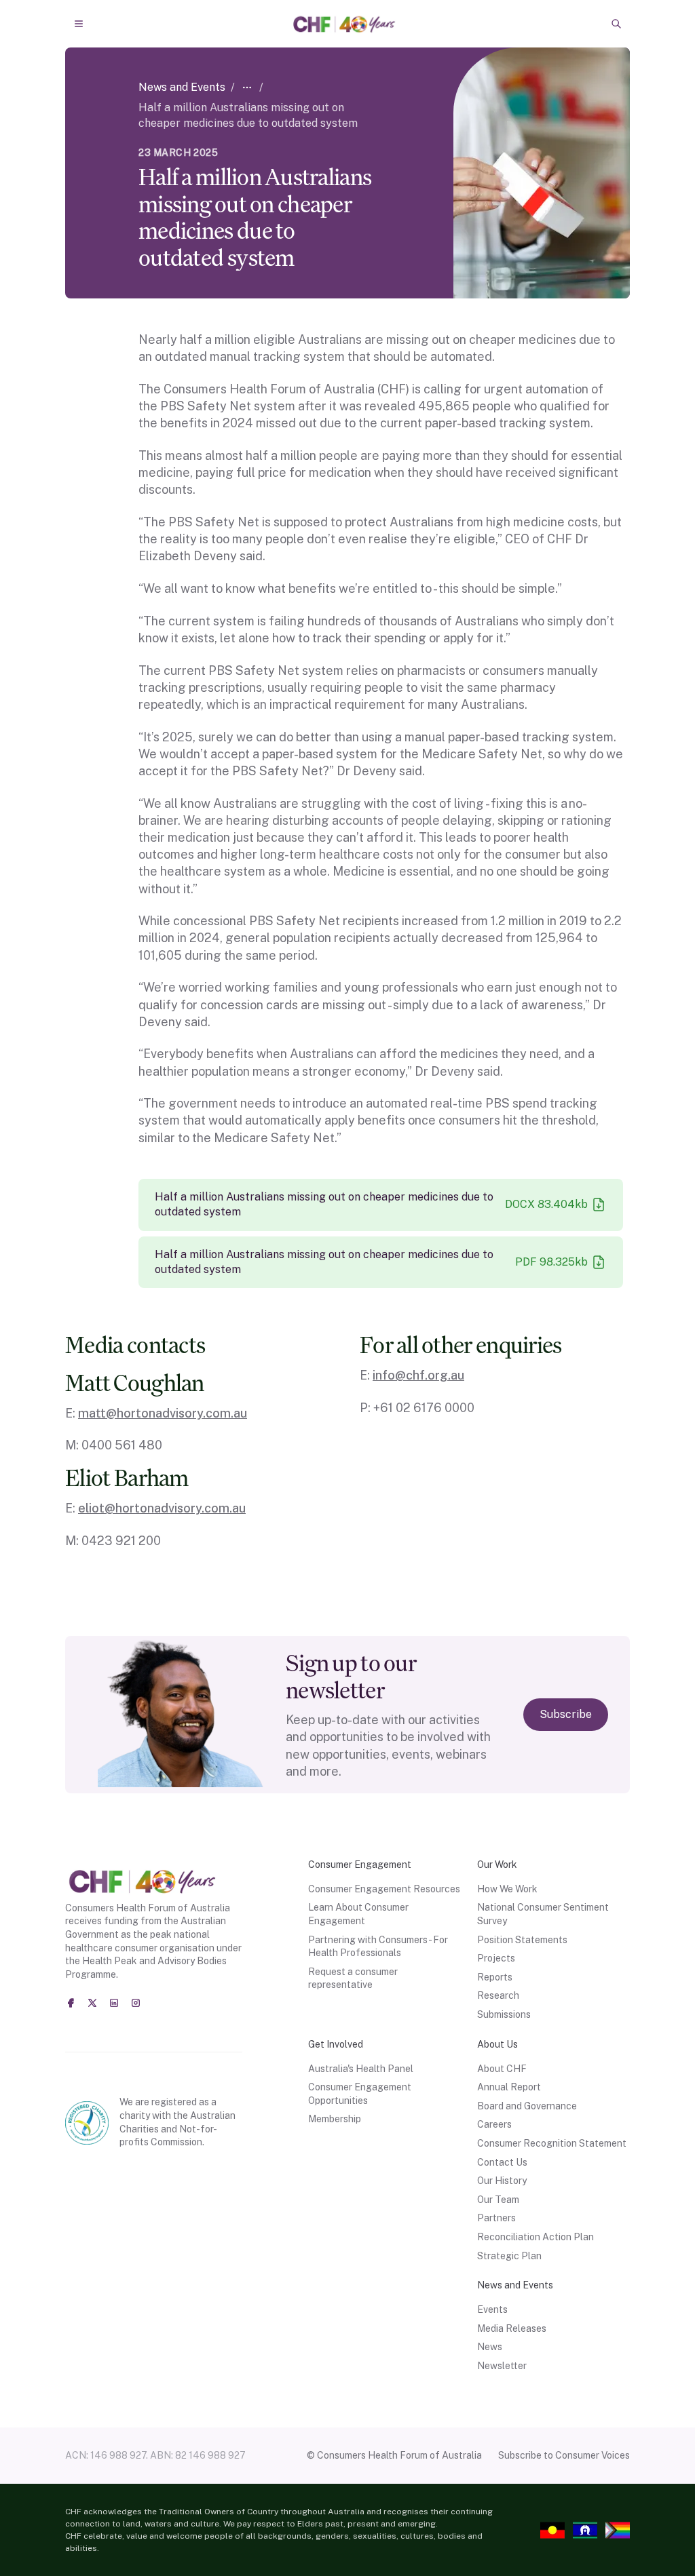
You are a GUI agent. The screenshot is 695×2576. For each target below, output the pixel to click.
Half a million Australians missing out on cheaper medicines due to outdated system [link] (248, 115)
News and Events (182, 87)
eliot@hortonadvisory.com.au (162, 1508)
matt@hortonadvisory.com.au (163, 1413)
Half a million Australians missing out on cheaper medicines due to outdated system (324, 1204)
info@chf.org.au (418, 1375)
